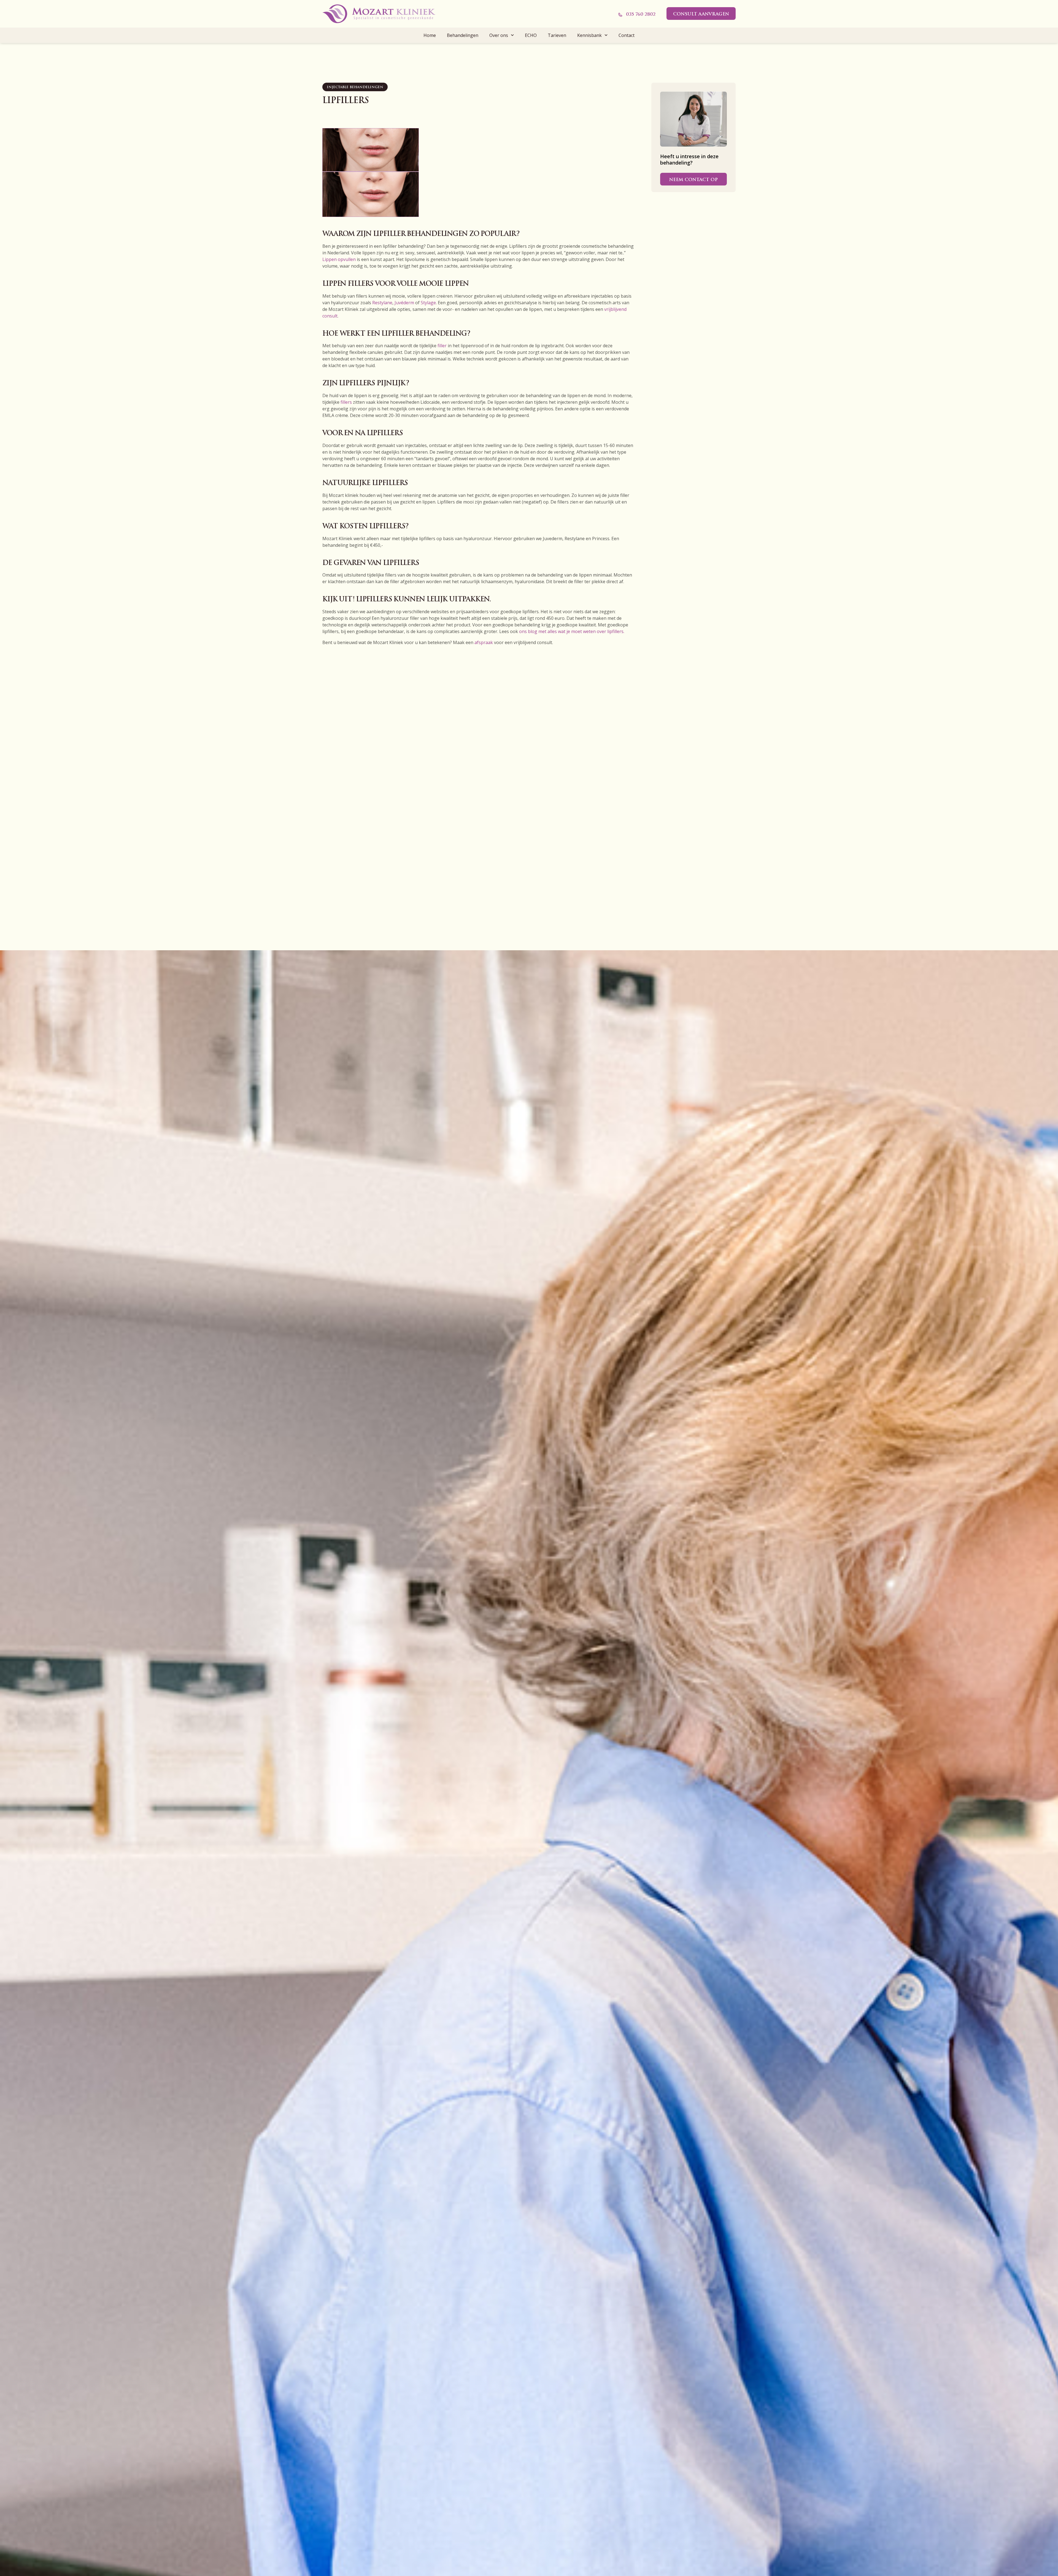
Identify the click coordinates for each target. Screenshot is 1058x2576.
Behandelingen (463, 35)
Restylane (382, 303)
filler (442, 346)
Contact (627, 35)
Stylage (428, 303)
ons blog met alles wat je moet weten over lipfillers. (572, 631)
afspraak (484, 642)
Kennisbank (589, 35)
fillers (346, 402)
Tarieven (557, 35)
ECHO (531, 35)
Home (430, 35)
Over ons (499, 35)
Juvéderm (404, 303)
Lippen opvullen (339, 259)
